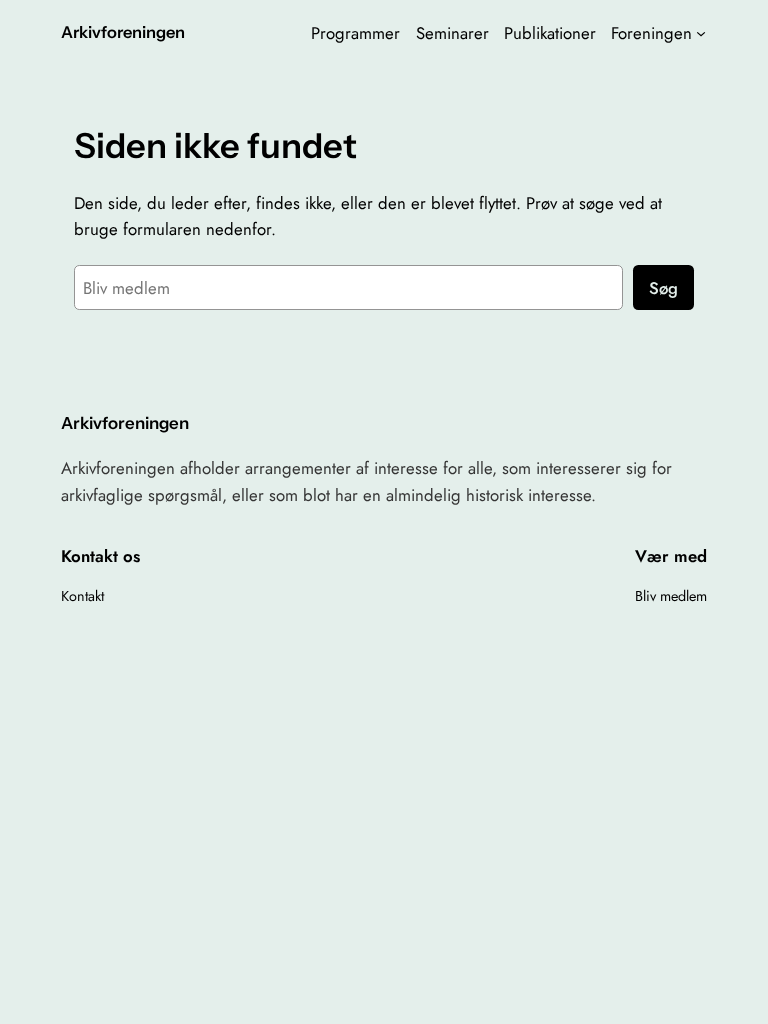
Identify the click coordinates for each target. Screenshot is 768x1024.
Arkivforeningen (123, 32)
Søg (663, 288)
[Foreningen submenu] (701, 33)
